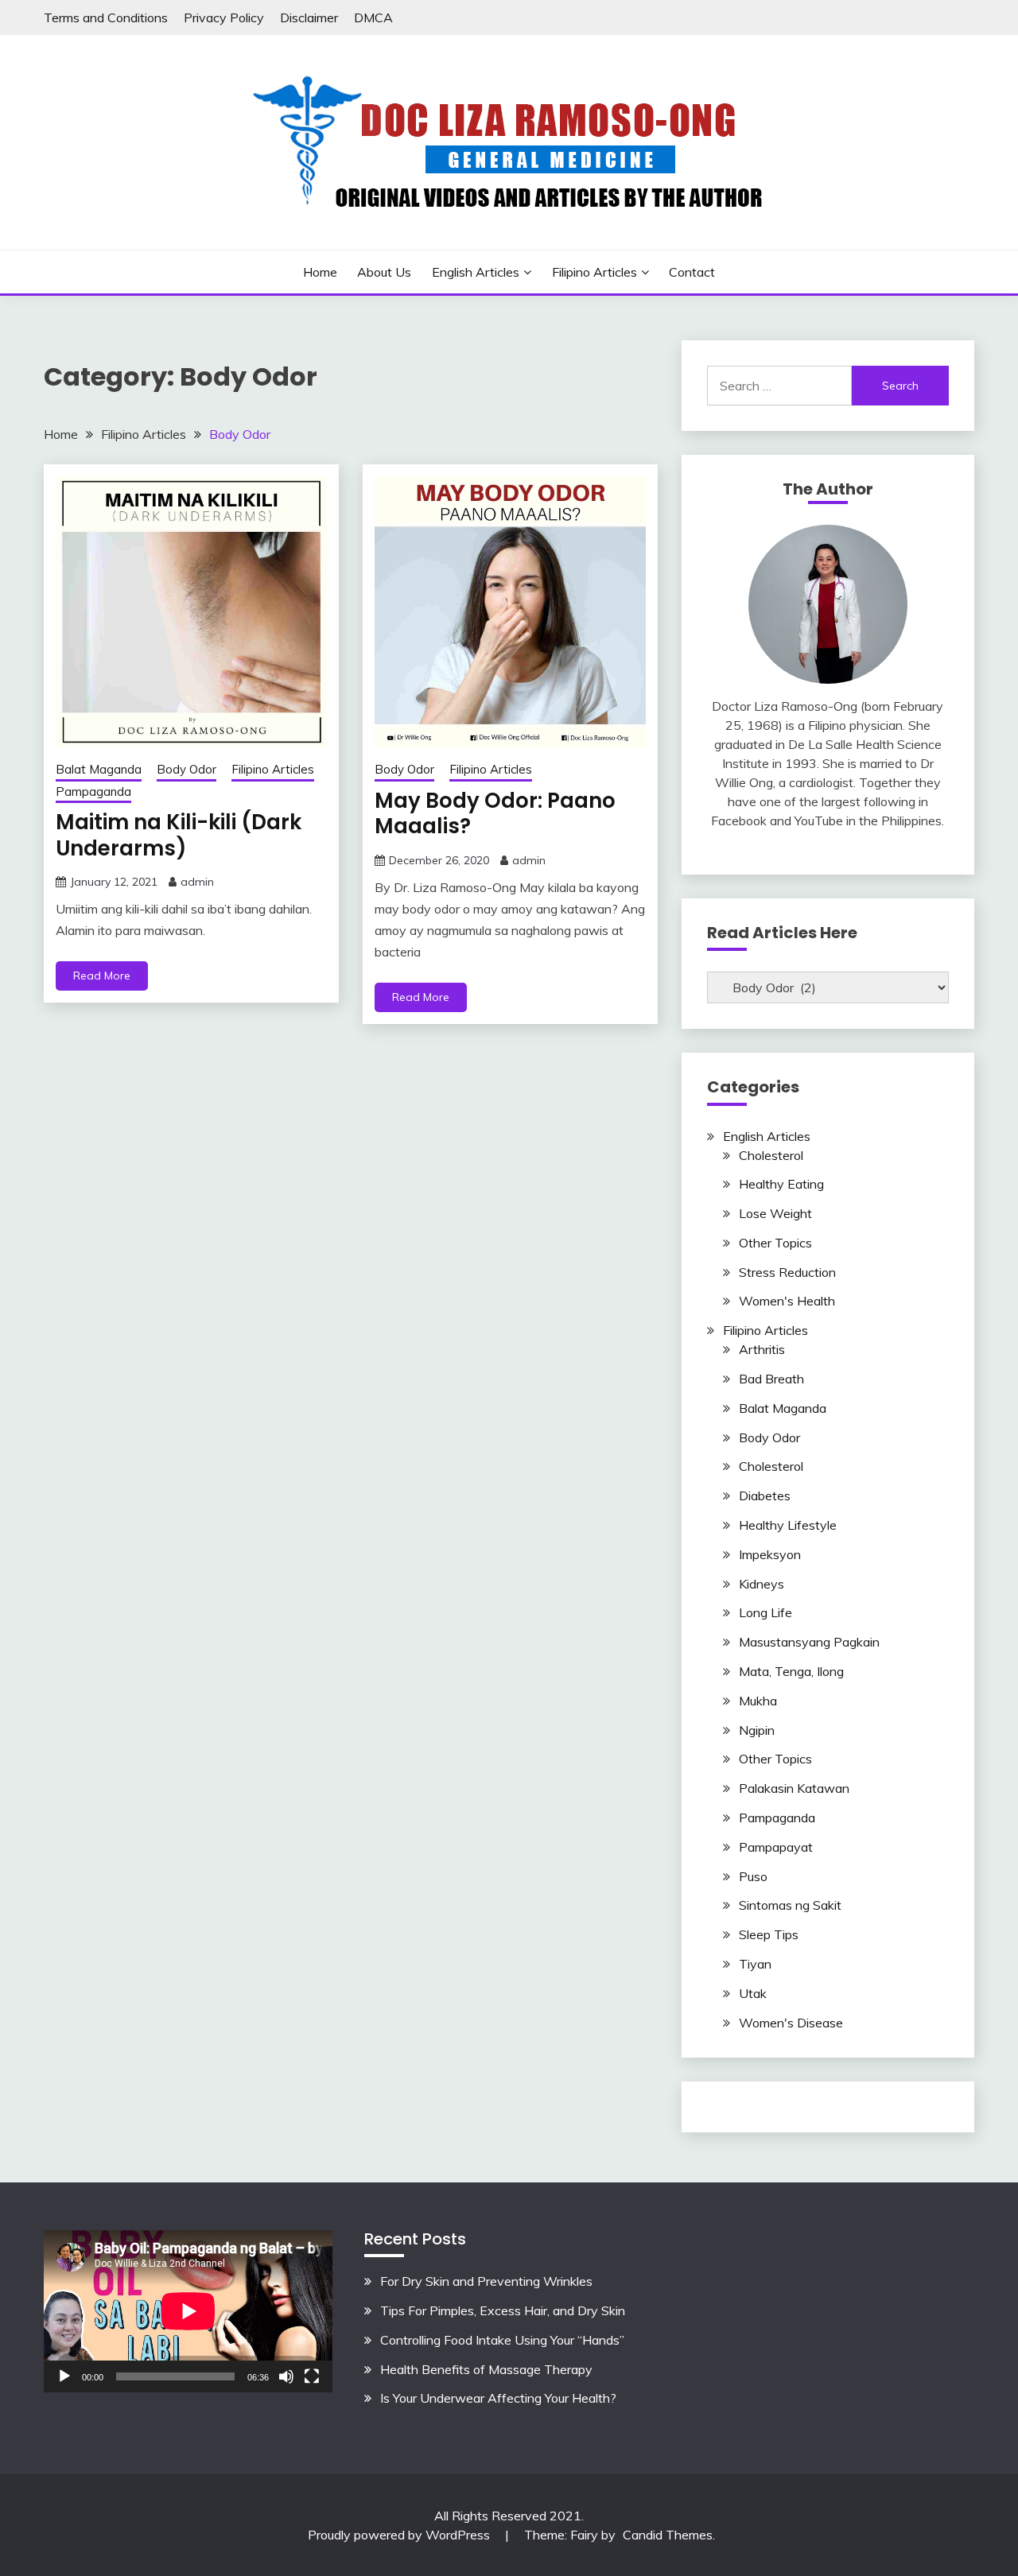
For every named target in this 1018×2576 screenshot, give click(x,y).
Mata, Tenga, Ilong (791, 1671)
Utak (753, 1993)
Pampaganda (93, 791)
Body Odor (187, 769)
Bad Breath (771, 1379)
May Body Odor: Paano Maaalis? (495, 814)
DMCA (373, 17)
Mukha (758, 1701)
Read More (102, 976)
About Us (384, 272)
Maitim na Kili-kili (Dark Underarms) (179, 835)
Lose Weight (775, 1213)
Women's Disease (791, 2023)
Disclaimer (309, 17)
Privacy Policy (224, 17)
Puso (753, 1876)
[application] (188, 2311)
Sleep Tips (769, 1934)
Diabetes (765, 1496)
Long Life (765, 1612)
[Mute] (286, 2376)
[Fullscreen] (312, 2376)
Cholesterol (771, 1155)
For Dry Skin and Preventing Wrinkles (486, 2281)
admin (197, 882)
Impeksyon (770, 1554)
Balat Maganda (99, 769)
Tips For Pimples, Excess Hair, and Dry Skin (503, 2310)
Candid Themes (668, 2535)
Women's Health (787, 1301)
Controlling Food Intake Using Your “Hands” (502, 2340)
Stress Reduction (787, 1272)
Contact (692, 272)
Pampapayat (776, 1847)
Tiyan (755, 1964)
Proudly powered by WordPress (400, 2535)
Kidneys (762, 1584)
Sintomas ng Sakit (790, 1905)
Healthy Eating (781, 1184)
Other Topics (775, 1243)
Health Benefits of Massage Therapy (486, 2369)
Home (320, 272)
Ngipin (757, 1730)
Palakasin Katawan (794, 1788)
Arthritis (762, 1349)
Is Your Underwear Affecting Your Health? (498, 2398)
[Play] (64, 2376)
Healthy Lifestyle (788, 1525)
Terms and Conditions (106, 17)
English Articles (476, 272)
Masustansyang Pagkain (809, 1642)
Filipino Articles (594, 272)
